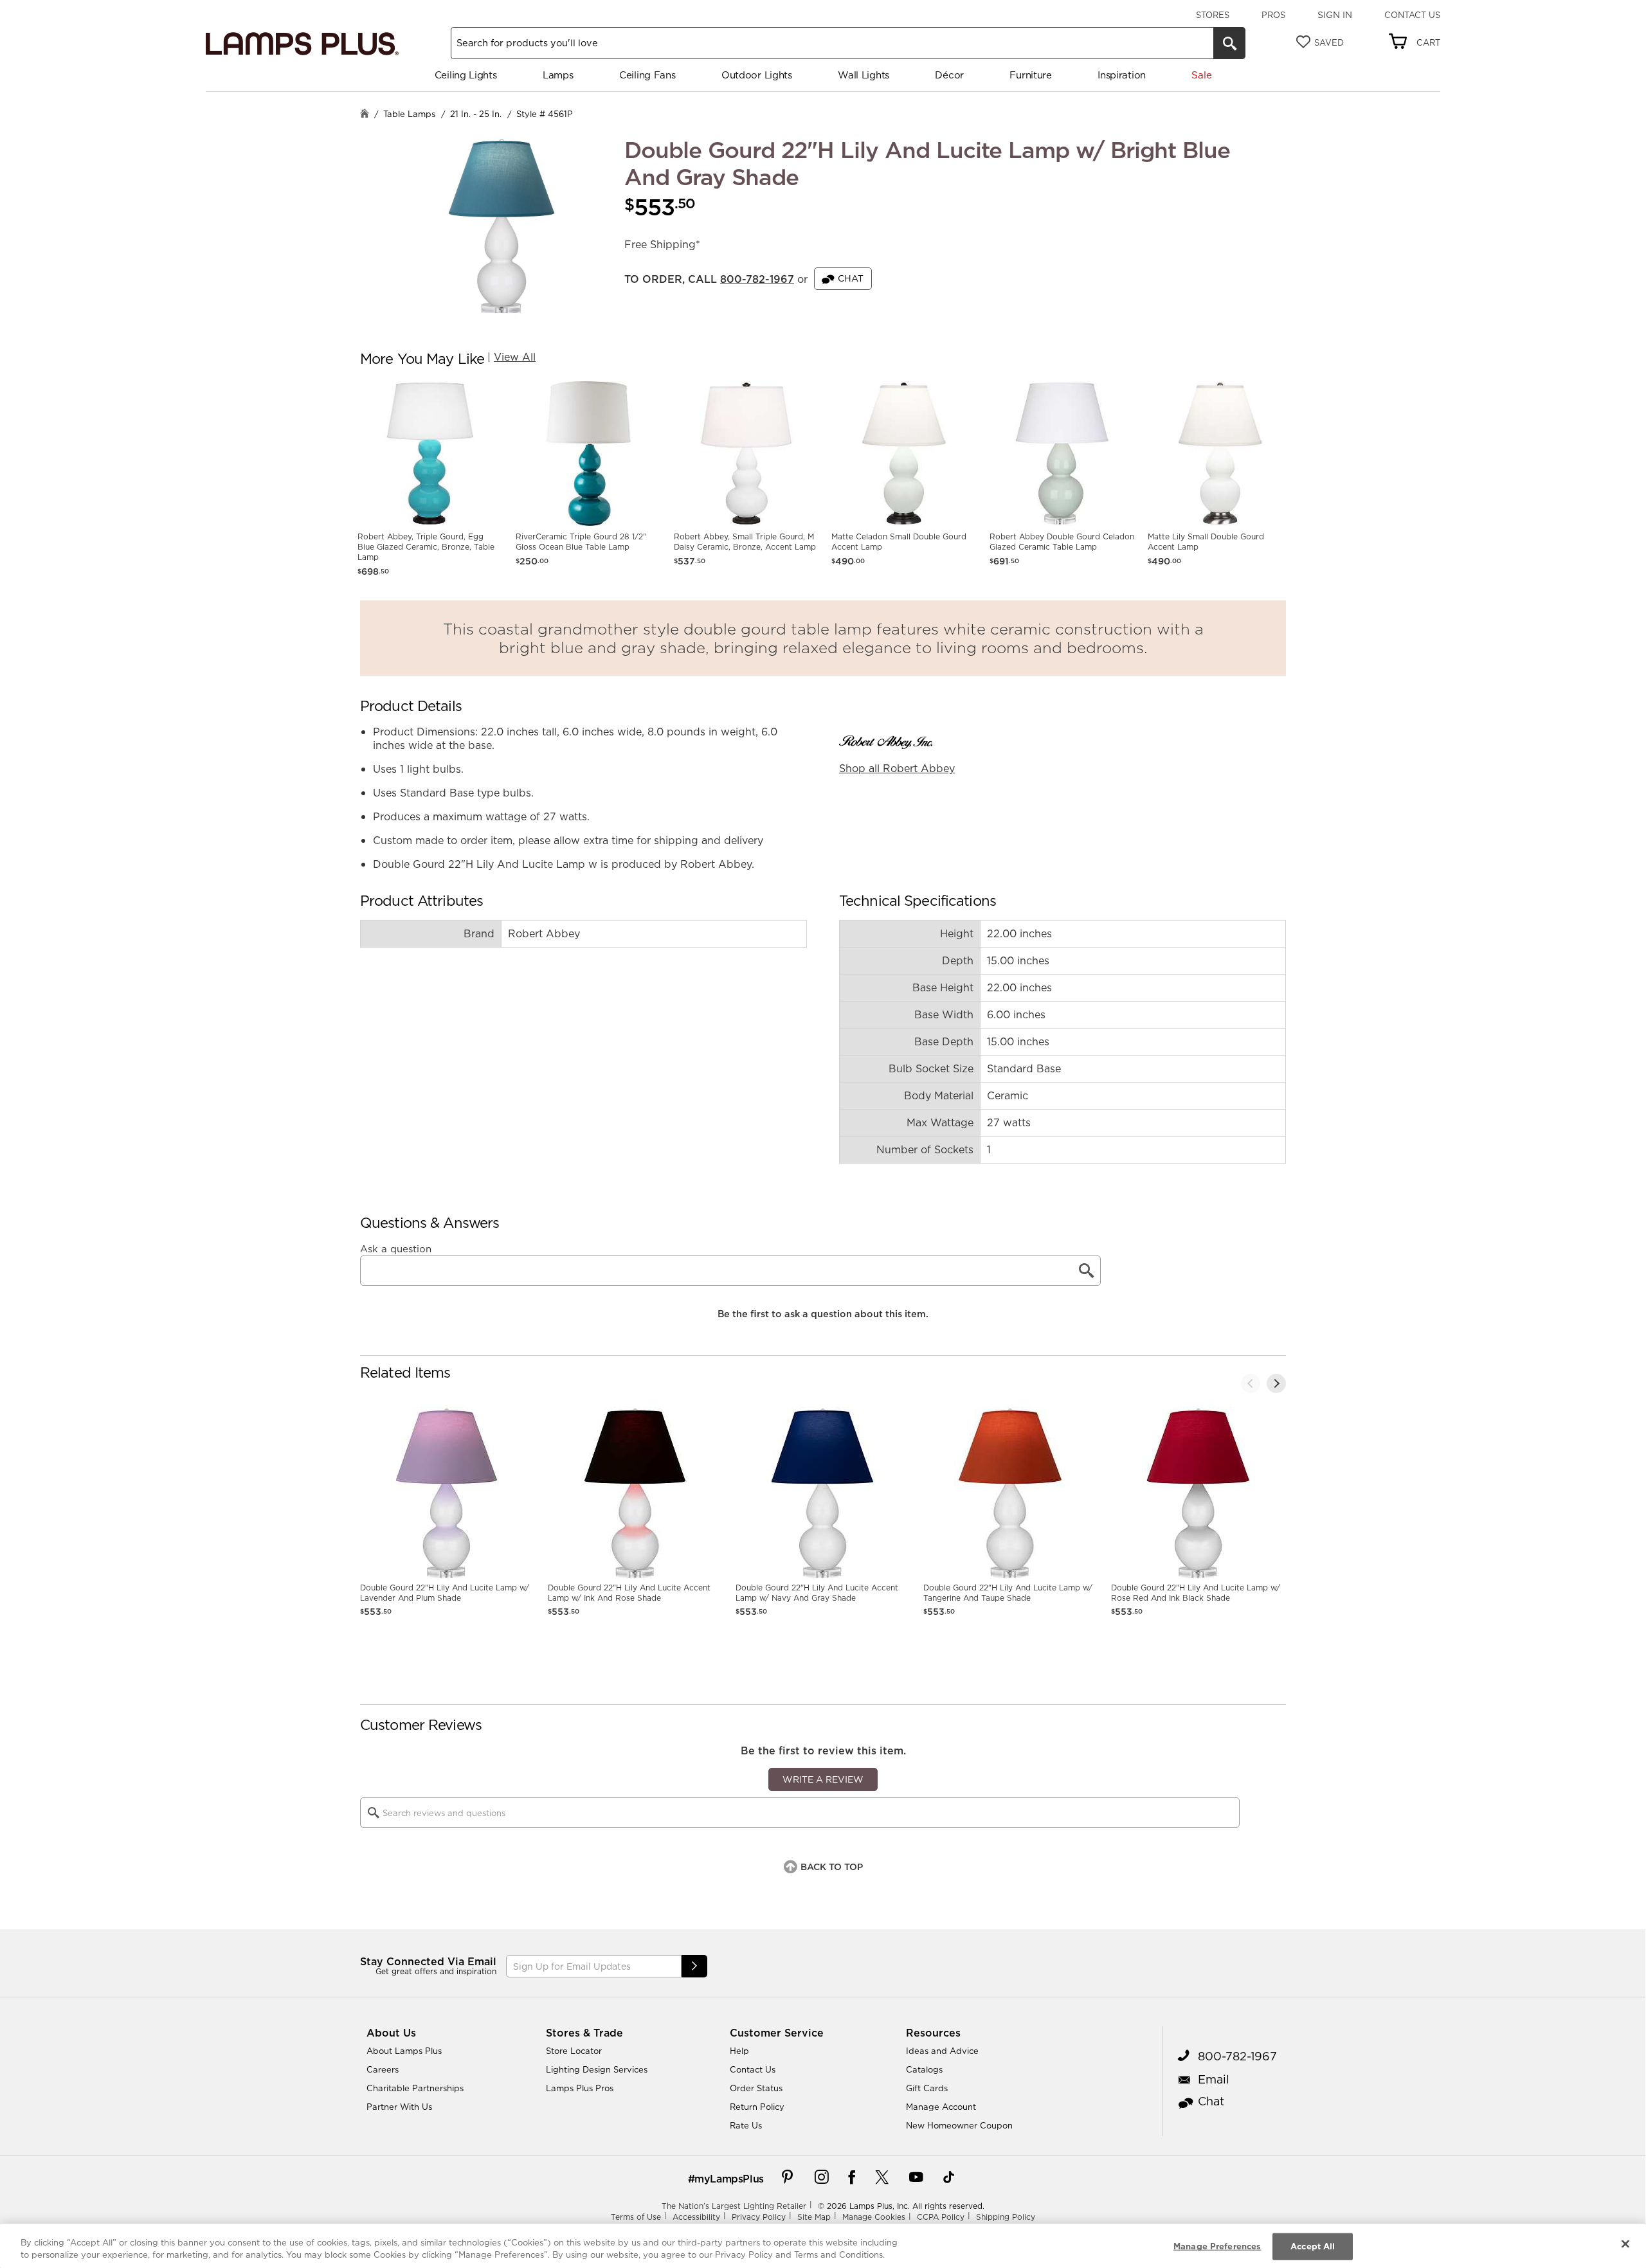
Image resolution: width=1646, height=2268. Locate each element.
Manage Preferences (1217, 2246)
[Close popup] (1404, 29)
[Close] (1625, 2244)
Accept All (1313, 2246)
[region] (823, 2246)
